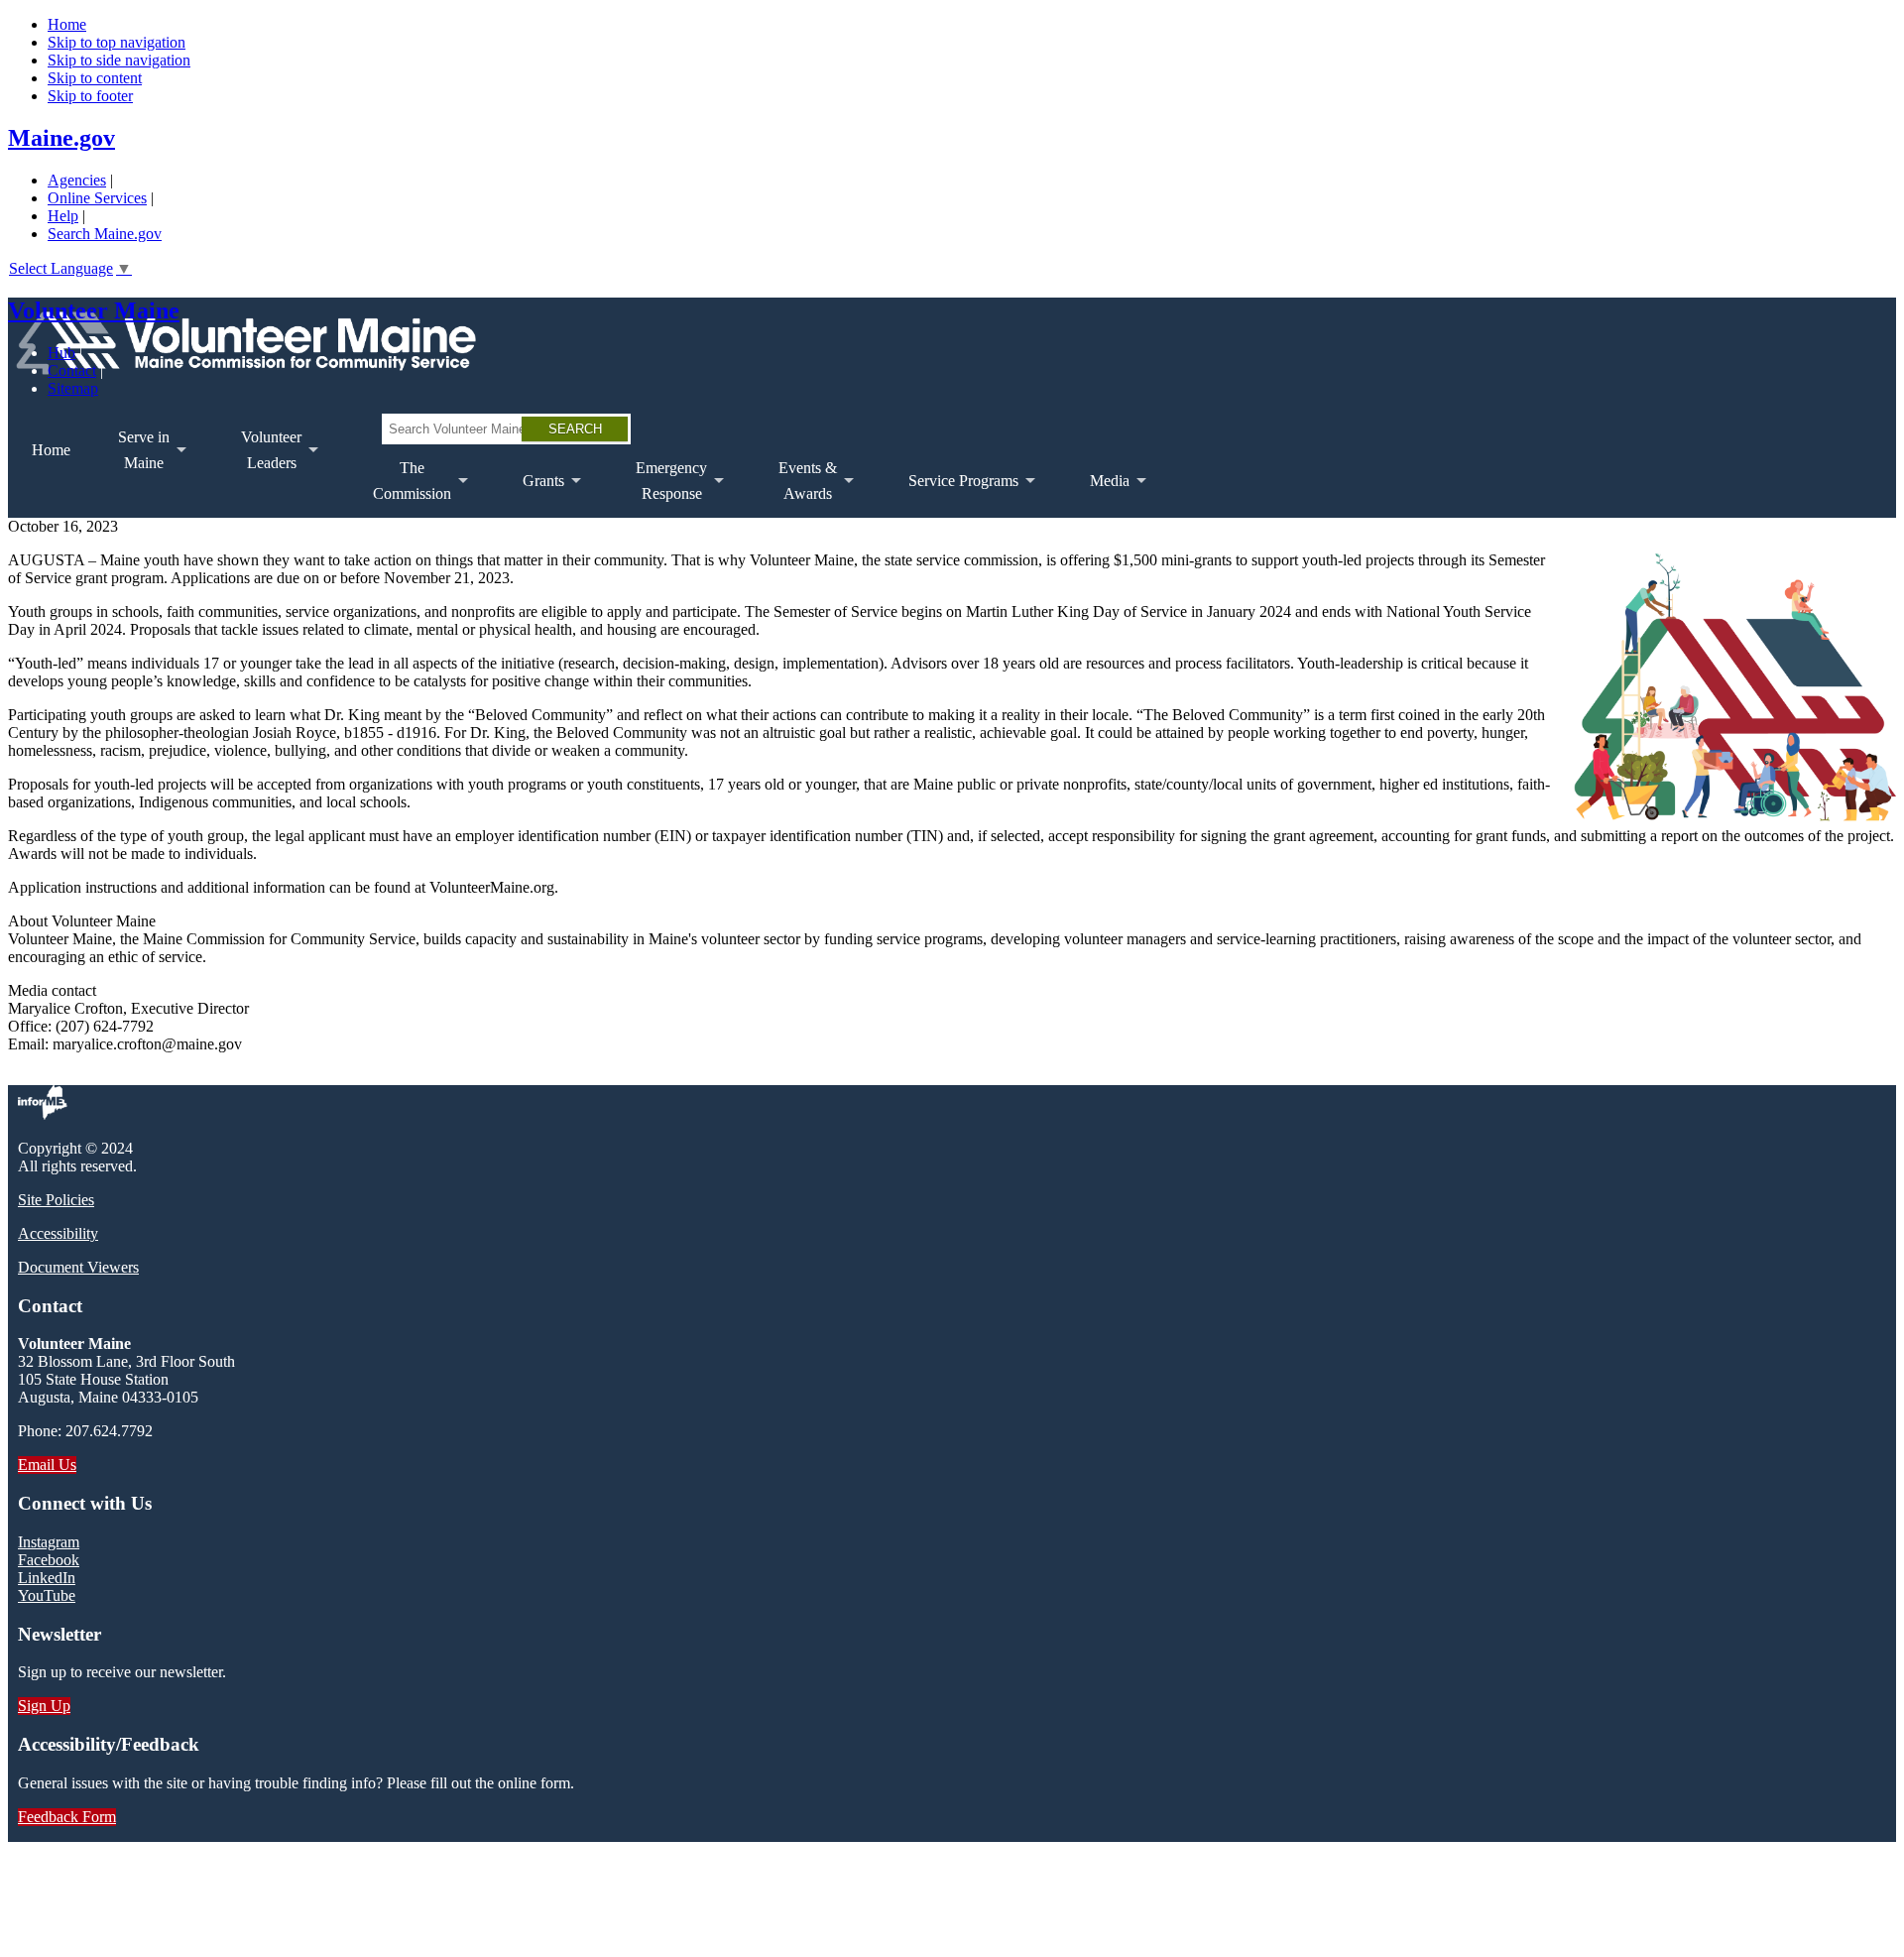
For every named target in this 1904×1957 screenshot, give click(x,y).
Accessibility (58, 1233)
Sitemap (73, 388)
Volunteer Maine (94, 310)
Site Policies (56, 1200)
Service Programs (952, 495)
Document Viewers (78, 1267)
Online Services (97, 198)
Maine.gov (61, 138)
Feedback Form (67, 1817)
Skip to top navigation (117, 42)
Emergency (659, 489)
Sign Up (44, 1706)
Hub (61, 353)
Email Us (47, 1465)
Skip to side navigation (119, 60)
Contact (72, 370)
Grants (532, 495)
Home (67, 24)
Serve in (132, 458)
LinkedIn (47, 1578)
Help (63, 216)
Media (1098, 495)
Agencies (77, 180)
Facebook (49, 1560)
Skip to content (95, 78)
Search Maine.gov (105, 234)
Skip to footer (90, 96)
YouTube (47, 1595)
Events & (796, 489)
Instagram (49, 1542)
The (400, 489)
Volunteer (259, 458)
